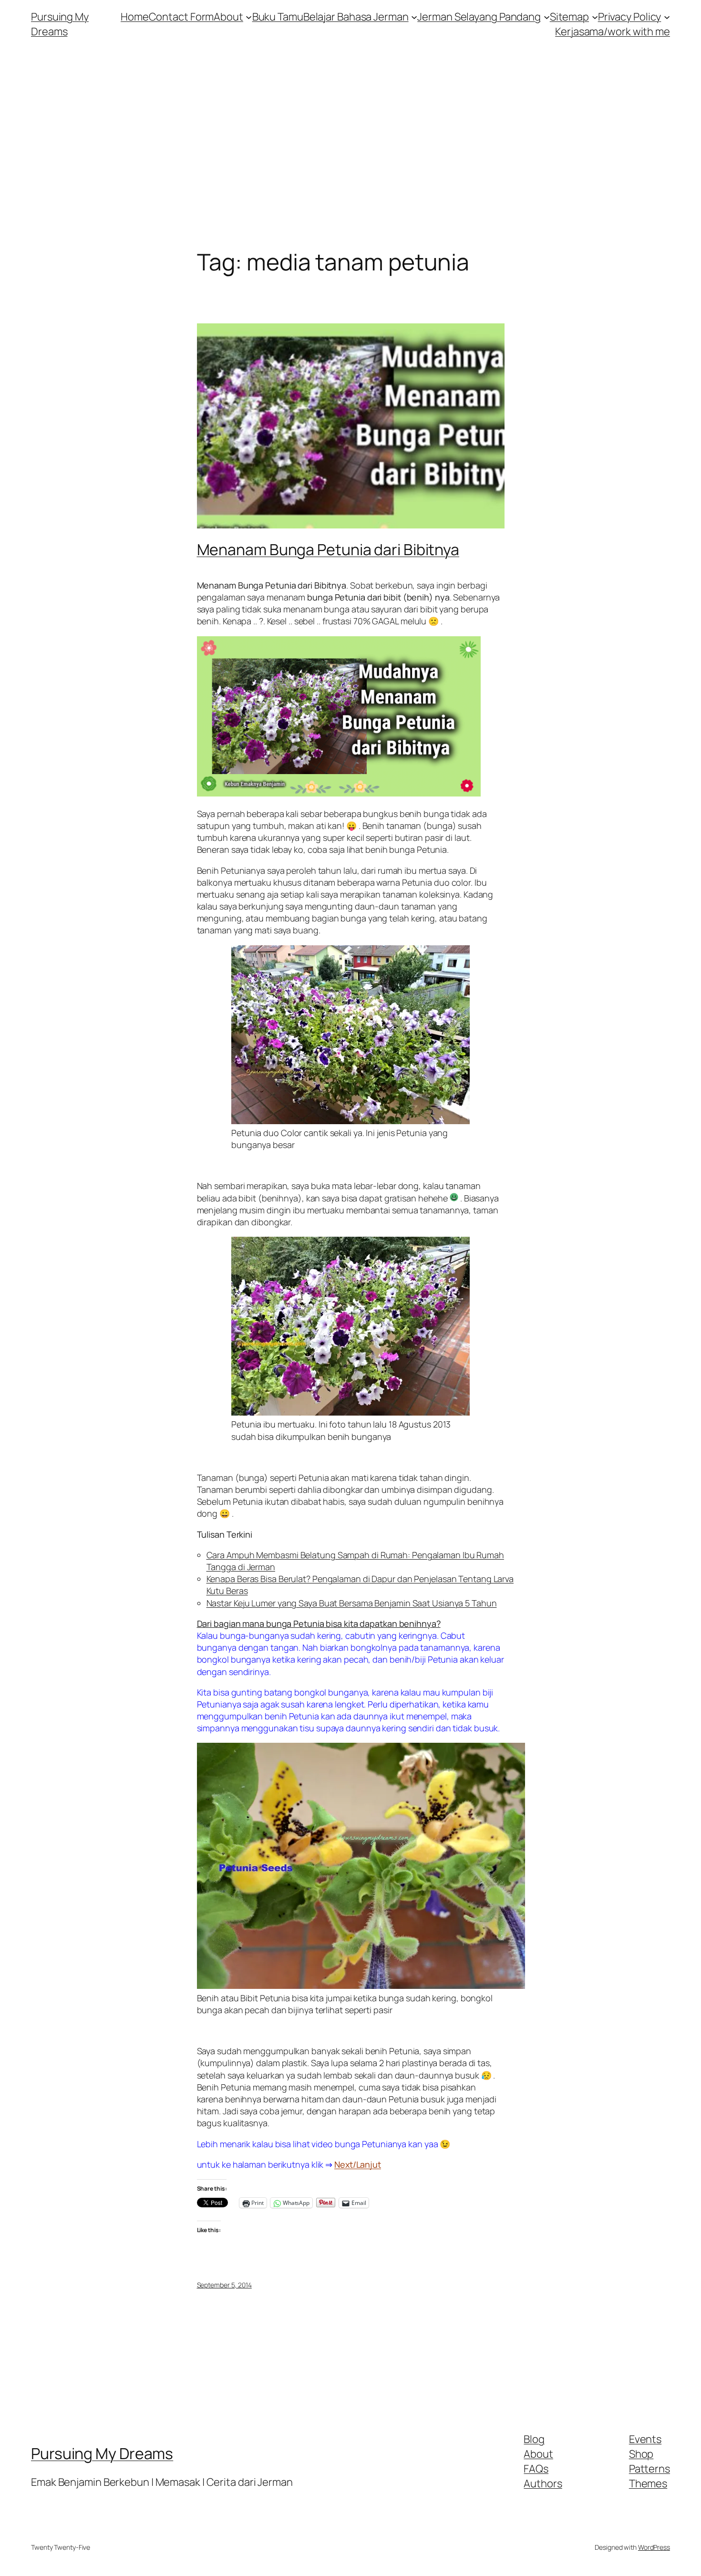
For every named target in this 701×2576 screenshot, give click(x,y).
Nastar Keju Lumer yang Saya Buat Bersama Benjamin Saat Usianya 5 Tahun (352, 1603)
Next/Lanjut (358, 2164)
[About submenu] (249, 17)
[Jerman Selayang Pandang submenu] (547, 17)
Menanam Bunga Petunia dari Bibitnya (328, 549)
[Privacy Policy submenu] (667, 17)
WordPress (654, 2547)
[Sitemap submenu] (595, 17)
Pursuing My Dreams (60, 24)
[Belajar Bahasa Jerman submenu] (414, 17)
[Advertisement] (350, 149)
